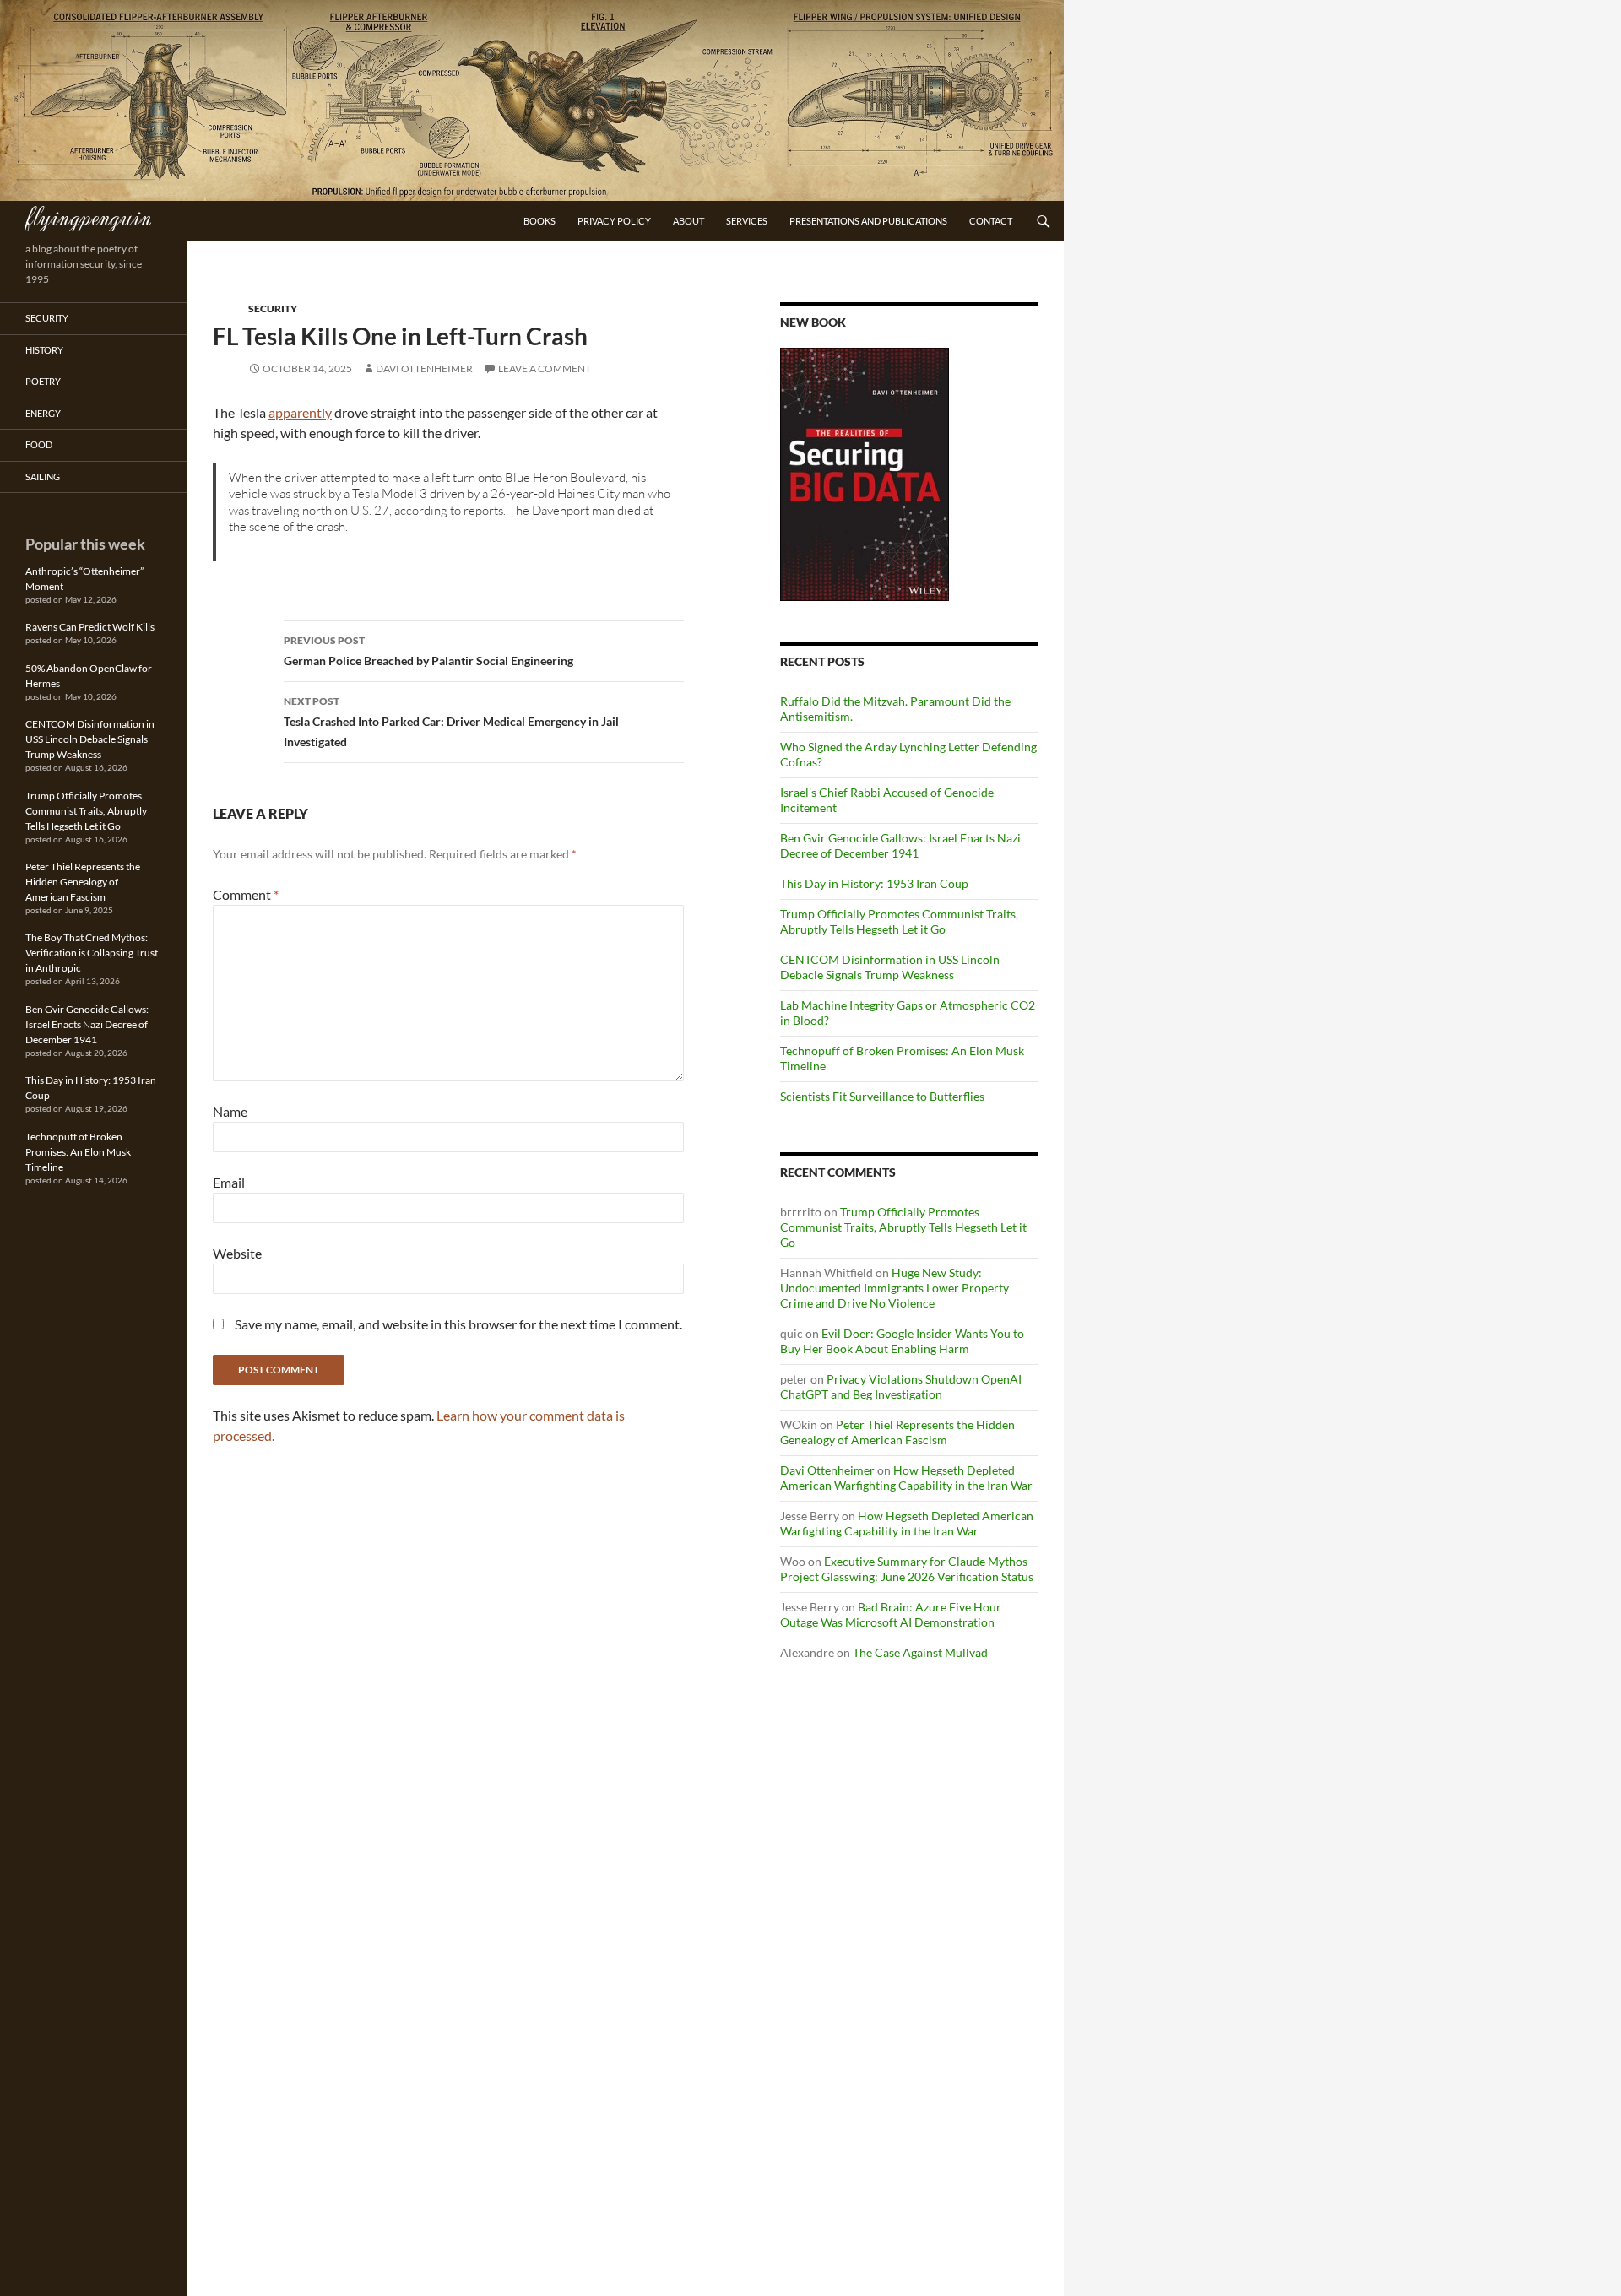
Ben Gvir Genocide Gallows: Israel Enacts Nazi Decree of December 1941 (900, 845)
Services (747, 221)
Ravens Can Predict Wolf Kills (90, 627)
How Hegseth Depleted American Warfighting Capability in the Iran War (906, 1478)
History (44, 350)
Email (229, 1182)
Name (230, 1111)
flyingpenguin (88, 216)
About (689, 221)
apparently (300, 412)
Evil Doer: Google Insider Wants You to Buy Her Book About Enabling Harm (902, 1341)
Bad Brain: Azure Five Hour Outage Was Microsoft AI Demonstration (891, 1614)
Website (237, 1253)
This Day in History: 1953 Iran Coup (874, 883)
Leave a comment (545, 368)
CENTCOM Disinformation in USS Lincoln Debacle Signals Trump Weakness (890, 967)
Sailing (43, 477)
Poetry (43, 381)
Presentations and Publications (868, 221)
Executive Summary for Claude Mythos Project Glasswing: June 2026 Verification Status (907, 1569)
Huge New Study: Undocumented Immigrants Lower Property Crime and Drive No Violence (895, 1288)
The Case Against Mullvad (920, 1652)
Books (539, 221)
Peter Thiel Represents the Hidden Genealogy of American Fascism (897, 1432)
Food (39, 444)
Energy (43, 413)
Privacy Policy (614, 221)
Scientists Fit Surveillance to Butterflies (882, 1096)
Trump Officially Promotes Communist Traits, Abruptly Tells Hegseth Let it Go (899, 921)
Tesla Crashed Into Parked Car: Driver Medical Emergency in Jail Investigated (451, 722)
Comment (246, 894)
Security (273, 309)
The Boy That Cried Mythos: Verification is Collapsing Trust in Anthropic (92, 953)
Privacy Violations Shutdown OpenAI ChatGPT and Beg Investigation (901, 1386)
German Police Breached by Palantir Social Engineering (428, 651)
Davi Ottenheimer (424, 368)
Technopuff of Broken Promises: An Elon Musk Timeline (78, 1152)
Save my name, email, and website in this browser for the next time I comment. (458, 1324)
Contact (991, 221)
